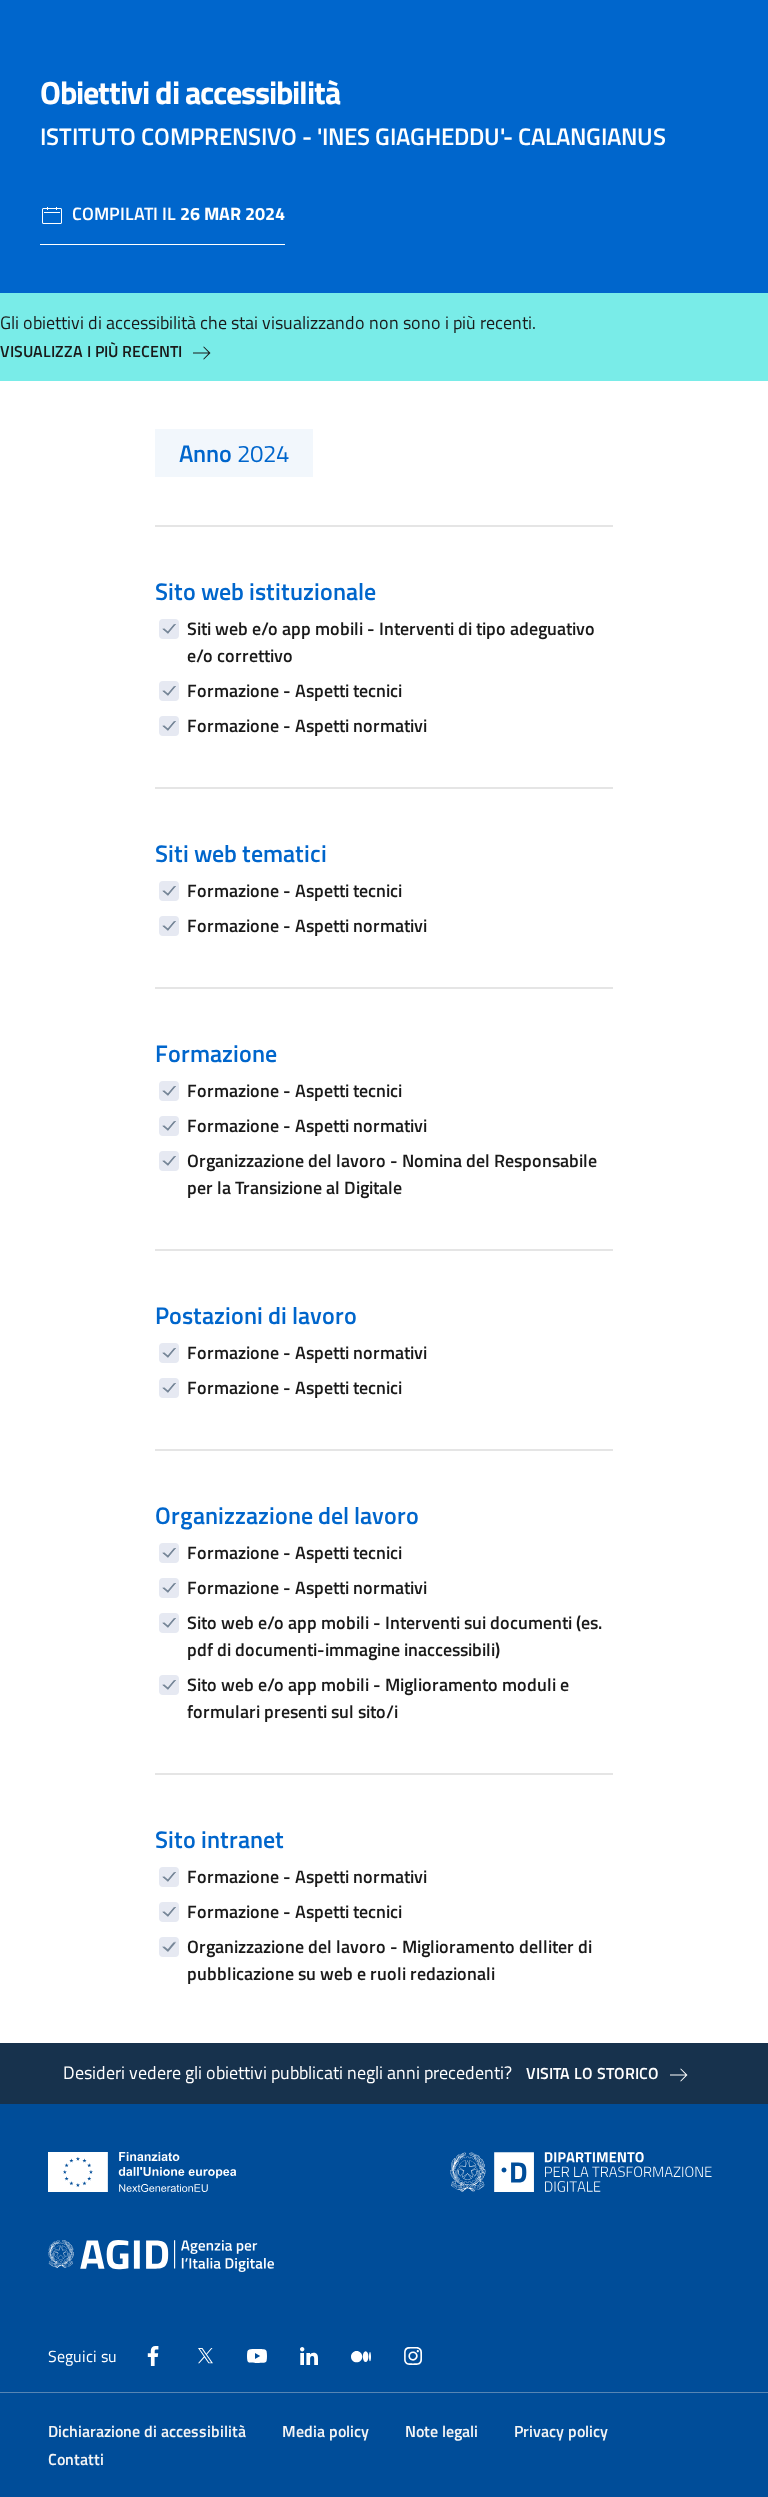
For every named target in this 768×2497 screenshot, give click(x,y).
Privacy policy (561, 2431)
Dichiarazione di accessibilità (147, 2431)
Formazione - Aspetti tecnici (294, 690)
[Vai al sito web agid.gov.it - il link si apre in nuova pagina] (161, 2256)
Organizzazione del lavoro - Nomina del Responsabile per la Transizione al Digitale (392, 1174)
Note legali (441, 2431)
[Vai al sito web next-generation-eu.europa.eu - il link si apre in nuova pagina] (142, 2172)
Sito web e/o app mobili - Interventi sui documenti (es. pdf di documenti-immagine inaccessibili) (394, 1636)
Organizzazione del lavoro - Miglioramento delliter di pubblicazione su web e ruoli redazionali (389, 1960)
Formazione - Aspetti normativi (307, 725)
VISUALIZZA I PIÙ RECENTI (91, 351)
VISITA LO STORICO (592, 2073)
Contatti (76, 2459)
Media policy (325, 2431)
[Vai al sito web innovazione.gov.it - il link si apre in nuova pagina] (585, 2172)
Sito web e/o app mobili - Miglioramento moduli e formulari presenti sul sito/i (378, 1698)
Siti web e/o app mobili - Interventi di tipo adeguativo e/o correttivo (391, 642)
